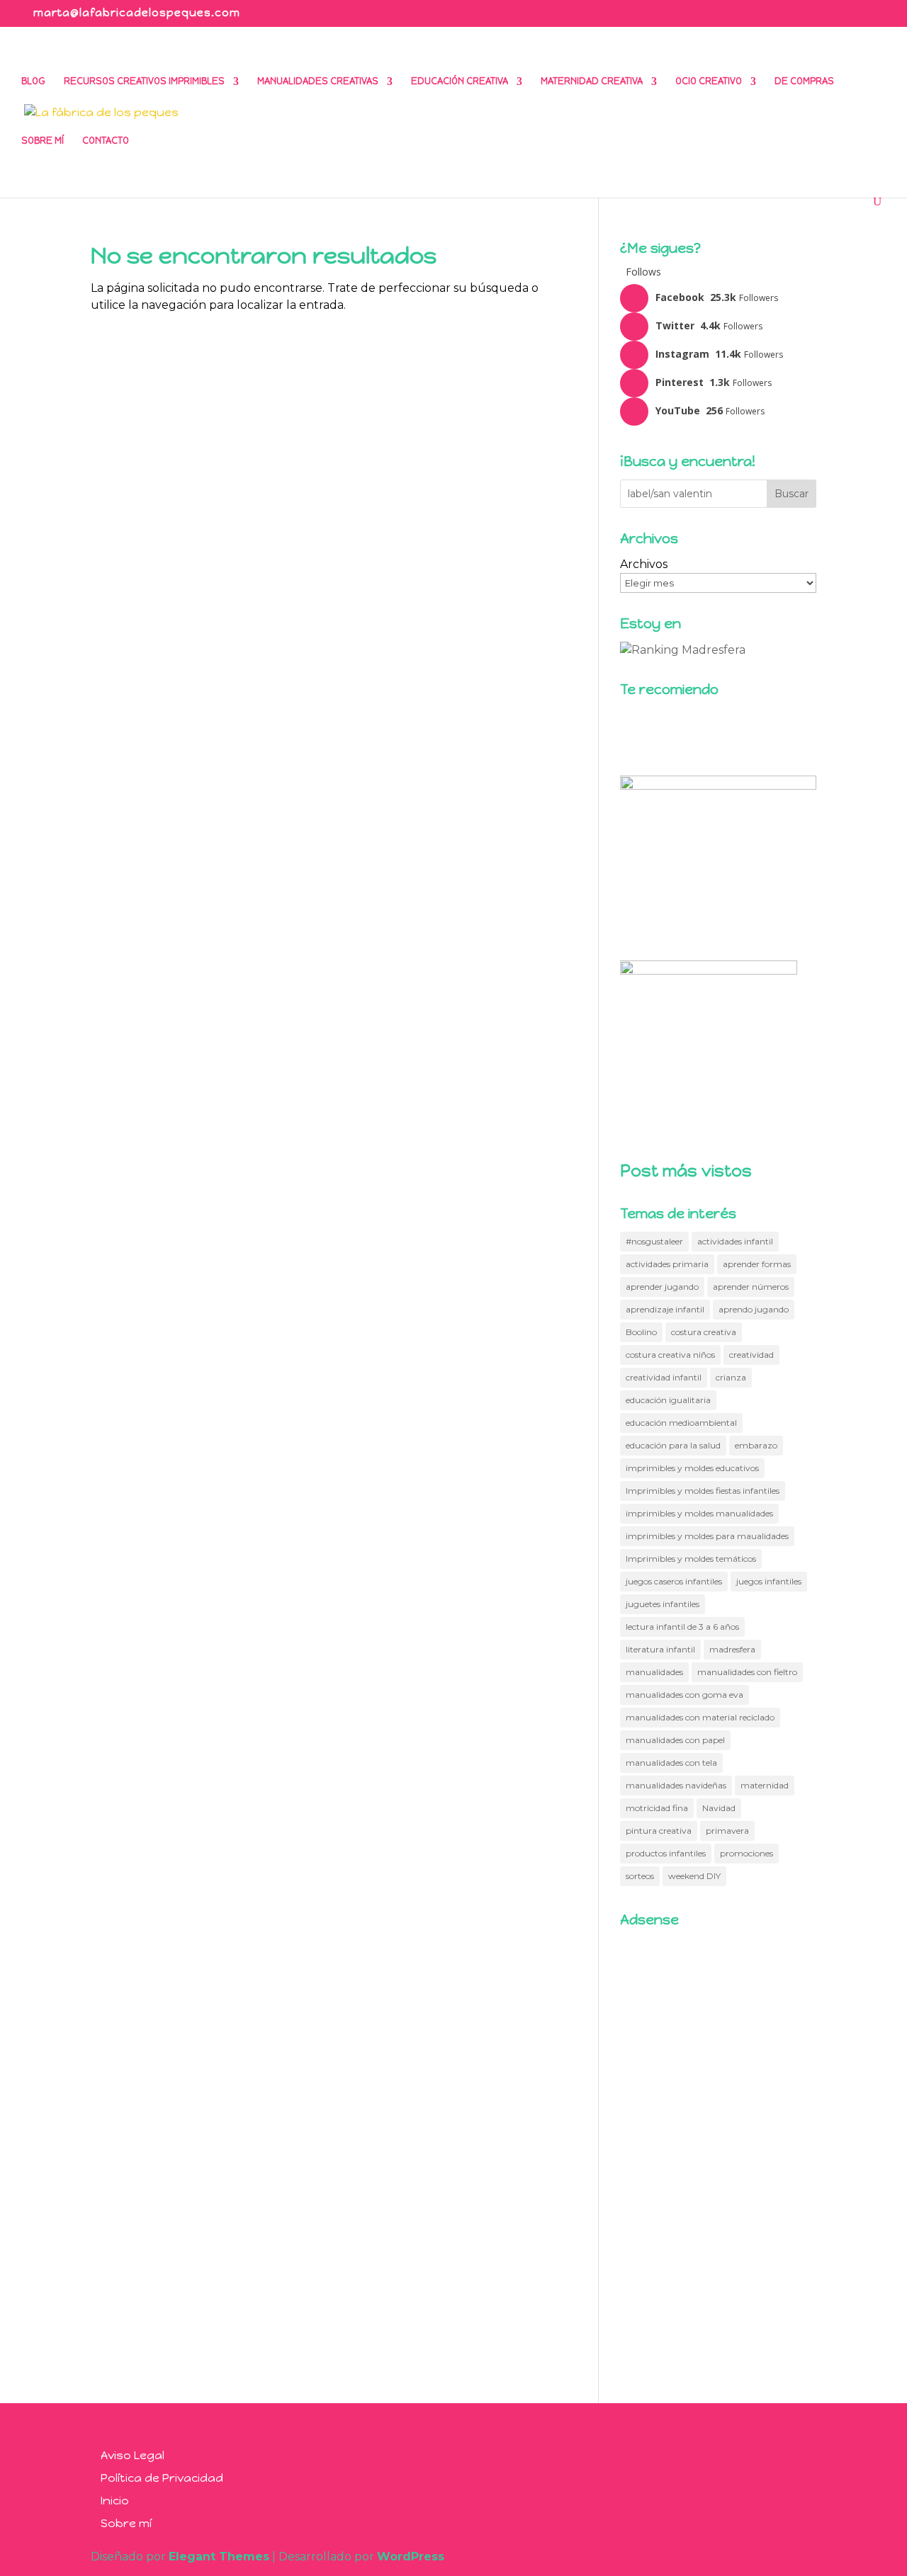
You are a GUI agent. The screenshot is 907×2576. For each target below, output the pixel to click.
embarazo (756, 1445)
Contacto (106, 141)
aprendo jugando (754, 1309)
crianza (731, 1377)
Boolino (641, 1332)
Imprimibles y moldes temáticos (691, 1559)
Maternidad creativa (592, 81)
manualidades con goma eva (685, 1695)
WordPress (411, 2557)
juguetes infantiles (663, 1604)
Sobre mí (43, 141)
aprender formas (757, 1264)
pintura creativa (659, 1831)
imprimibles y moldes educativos (692, 1468)
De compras (804, 81)
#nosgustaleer (654, 1241)
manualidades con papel (675, 1740)
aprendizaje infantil (665, 1309)
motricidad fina (657, 1808)
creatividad (751, 1355)
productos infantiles (666, 1853)
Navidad (719, 1808)
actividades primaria (667, 1264)
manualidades (654, 1672)
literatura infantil (660, 1649)
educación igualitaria (668, 1400)
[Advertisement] (718, 2150)
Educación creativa (460, 81)
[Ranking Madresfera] (683, 650)
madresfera (732, 1649)
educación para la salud (673, 1445)
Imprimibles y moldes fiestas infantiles (703, 1491)
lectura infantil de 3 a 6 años (682, 1627)
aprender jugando (662, 1287)
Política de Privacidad (162, 2478)
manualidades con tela (671, 1763)
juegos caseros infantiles (674, 1581)
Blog (33, 81)
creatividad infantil (664, 1377)
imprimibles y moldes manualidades (699, 1513)
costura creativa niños (670, 1355)
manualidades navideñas (676, 1785)
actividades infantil (735, 1241)
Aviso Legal (133, 2455)
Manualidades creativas (318, 81)
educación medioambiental (681, 1423)
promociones (747, 1853)
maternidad (765, 1785)
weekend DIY (694, 1876)
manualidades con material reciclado (700, 1717)
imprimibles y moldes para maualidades (707, 1536)
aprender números (751, 1287)
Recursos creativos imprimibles (144, 81)
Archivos (644, 564)
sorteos (640, 1876)
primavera (727, 1831)
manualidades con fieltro (747, 1672)
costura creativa (704, 1332)
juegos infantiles (769, 1581)
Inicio (115, 2501)
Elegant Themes (219, 2557)
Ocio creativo (709, 81)
